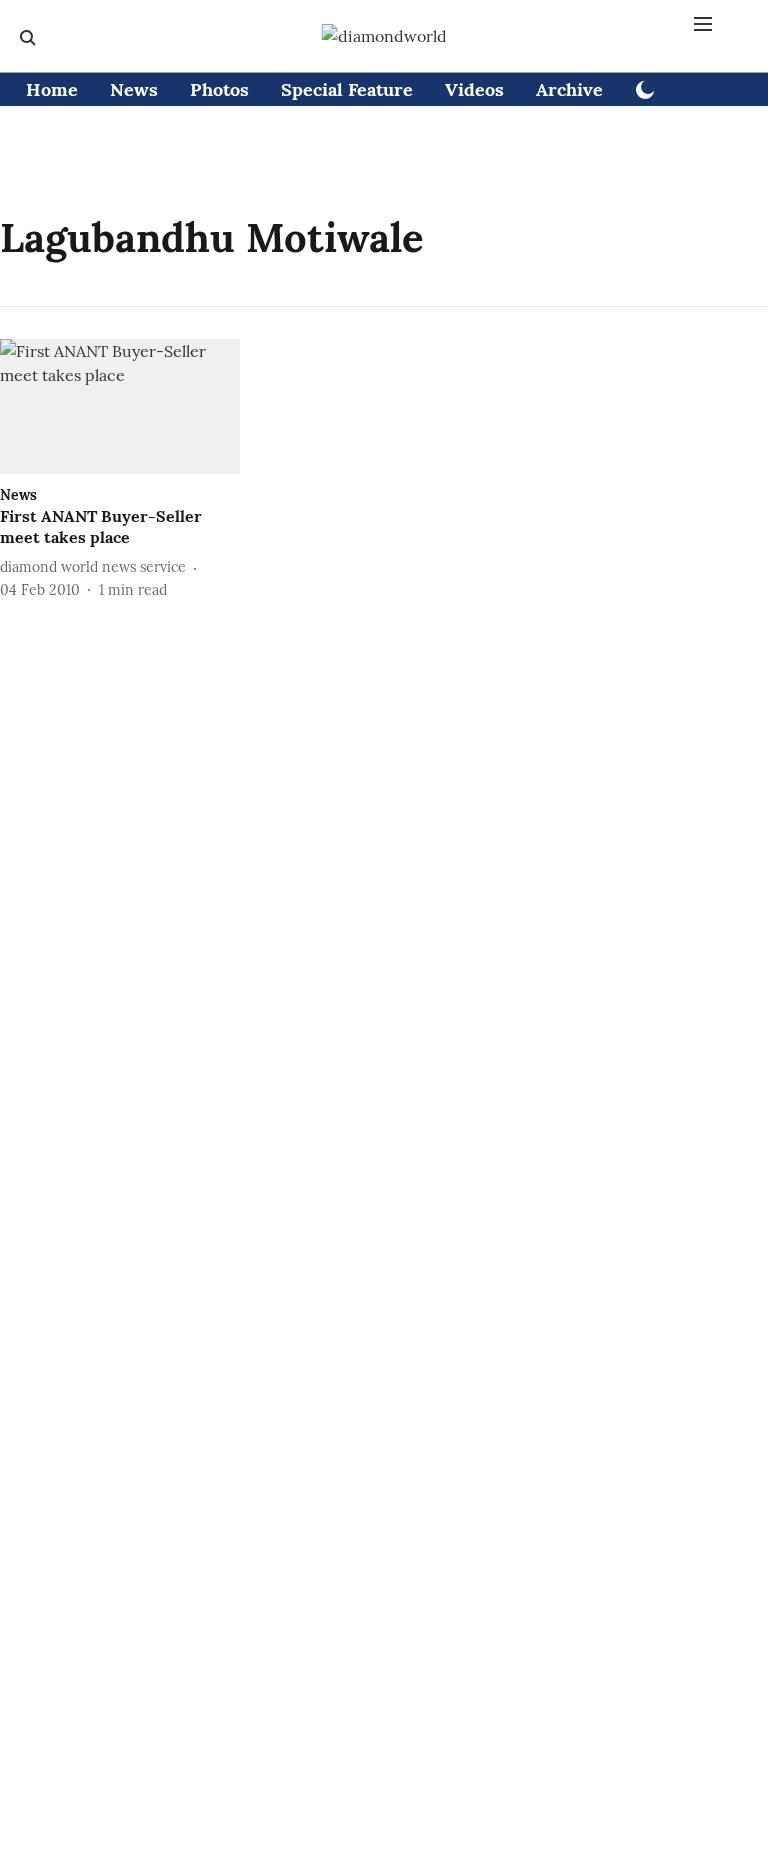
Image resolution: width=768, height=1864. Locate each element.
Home (52, 89)
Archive (569, 89)
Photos (219, 89)
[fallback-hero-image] (120, 406)
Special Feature (347, 89)
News (134, 89)
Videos (474, 89)
